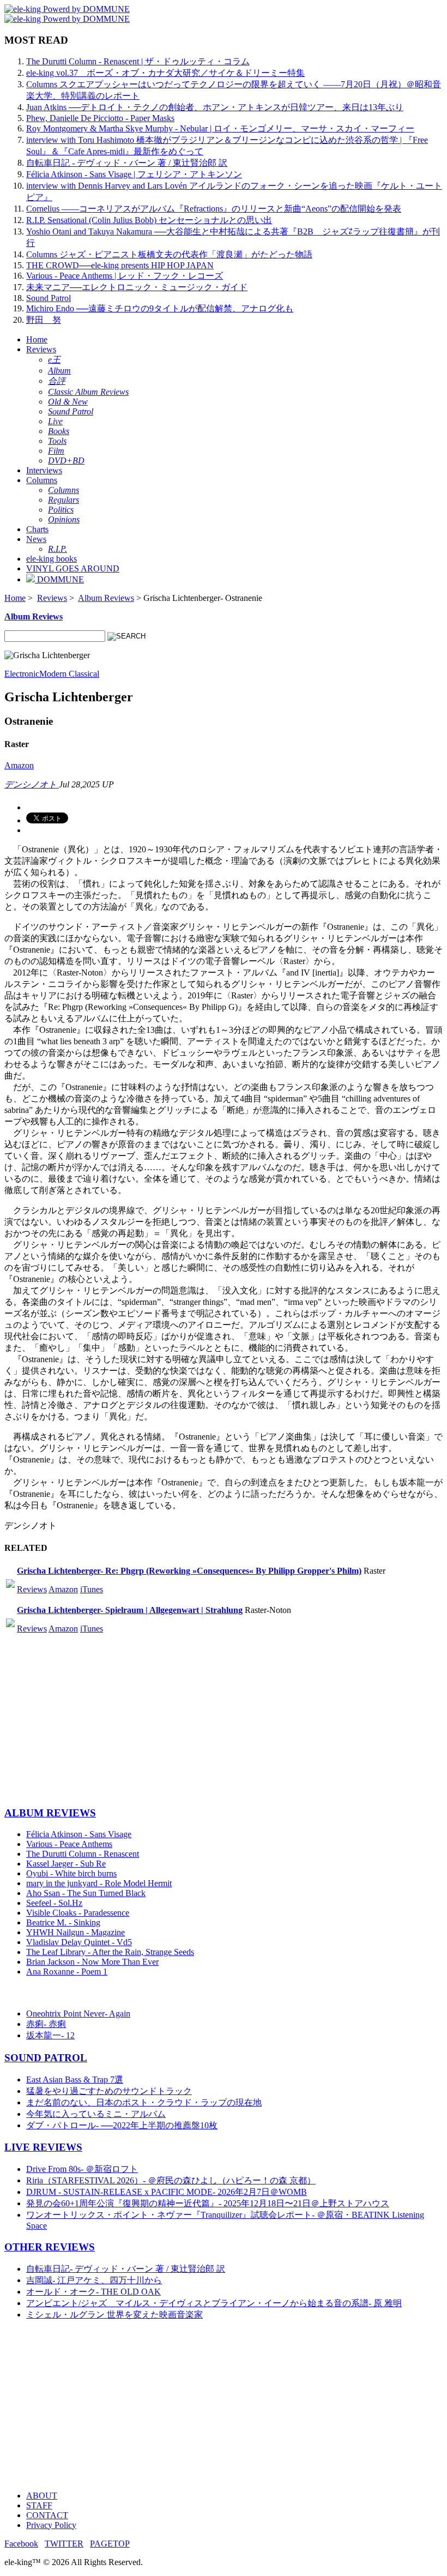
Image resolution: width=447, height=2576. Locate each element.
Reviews (41, 349)
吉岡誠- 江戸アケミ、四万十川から (94, 2280)
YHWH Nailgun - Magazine (75, 1932)
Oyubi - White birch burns (71, 1873)
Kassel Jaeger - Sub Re (66, 1864)
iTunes (92, 1589)
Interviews (44, 470)
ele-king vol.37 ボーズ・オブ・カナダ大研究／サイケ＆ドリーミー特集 (165, 73)
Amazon (19, 765)
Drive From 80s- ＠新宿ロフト (82, 2169)
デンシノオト (32, 784)
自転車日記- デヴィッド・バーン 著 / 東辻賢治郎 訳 (126, 2269)
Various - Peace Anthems (69, 1844)
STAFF (39, 2505)
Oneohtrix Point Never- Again (78, 2014)
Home (37, 339)
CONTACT (47, 2515)
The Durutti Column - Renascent (83, 1854)
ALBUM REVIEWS (50, 1813)
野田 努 (44, 320)
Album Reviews (106, 598)
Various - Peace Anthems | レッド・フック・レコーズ (125, 276)
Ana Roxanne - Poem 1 (67, 1972)
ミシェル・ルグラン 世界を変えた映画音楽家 (114, 2315)
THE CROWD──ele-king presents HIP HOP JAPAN (120, 265)
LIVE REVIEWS (43, 2147)
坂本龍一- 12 (50, 2035)
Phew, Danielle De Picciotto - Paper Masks (100, 118)
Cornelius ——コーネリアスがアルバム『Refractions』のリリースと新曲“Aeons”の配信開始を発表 (214, 209)
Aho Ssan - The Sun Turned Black (86, 1893)
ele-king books (52, 559)
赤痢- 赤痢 (46, 2024)
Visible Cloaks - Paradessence (78, 1913)
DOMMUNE (59, 579)
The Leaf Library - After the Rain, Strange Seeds (110, 1952)
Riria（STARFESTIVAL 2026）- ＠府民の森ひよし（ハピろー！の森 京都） (171, 2180)
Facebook (21, 2544)
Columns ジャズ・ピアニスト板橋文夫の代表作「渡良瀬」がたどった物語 (169, 254)
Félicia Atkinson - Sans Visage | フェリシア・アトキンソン (134, 174)
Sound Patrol (49, 298)
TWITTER (64, 2544)
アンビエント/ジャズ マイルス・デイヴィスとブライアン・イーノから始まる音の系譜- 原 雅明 (214, 2303)
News (36, 539)
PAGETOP (110, 2544)
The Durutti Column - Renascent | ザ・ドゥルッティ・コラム (138, 61)
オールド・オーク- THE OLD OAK (93, 2292)
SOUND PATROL (46, 2058)
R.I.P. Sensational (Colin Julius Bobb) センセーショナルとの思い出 (149, 220)
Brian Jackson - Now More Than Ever (92, 1962)
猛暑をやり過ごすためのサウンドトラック (109, 2091)
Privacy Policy (51, 2525)
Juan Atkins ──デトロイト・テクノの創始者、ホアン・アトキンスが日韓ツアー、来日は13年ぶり (215, 107)
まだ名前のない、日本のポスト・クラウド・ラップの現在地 (144, 2102)
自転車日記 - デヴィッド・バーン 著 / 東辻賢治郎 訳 (127, 163)
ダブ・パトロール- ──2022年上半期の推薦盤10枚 (122, 2125)
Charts (37, 529)
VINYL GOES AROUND (73, 568)
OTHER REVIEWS (50, 2247)
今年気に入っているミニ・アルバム (96, 2114)
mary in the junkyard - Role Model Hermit (99, 1883)
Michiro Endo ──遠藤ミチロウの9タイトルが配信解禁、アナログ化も (160, 308)
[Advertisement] (224, 1720)
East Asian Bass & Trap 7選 (75, 2080)
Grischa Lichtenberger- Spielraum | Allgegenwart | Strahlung (130, 1610)
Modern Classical (69, 674)
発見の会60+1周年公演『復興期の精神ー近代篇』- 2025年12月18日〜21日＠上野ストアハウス (208, 2203)
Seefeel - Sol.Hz (54, 1903)
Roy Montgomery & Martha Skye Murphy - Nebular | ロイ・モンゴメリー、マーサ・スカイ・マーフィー (220, 128)
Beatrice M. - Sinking (63, 1922)
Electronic (22, 674)
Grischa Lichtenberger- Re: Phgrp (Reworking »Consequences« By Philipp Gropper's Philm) (189, 1571)
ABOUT (42, 2496)
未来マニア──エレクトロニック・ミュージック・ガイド (137, 287)
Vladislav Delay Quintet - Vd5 (79, 1942)
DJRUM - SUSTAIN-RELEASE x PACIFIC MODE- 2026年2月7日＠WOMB (167, 2192)
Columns (42, 480)
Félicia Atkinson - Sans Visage (79, 1834)
